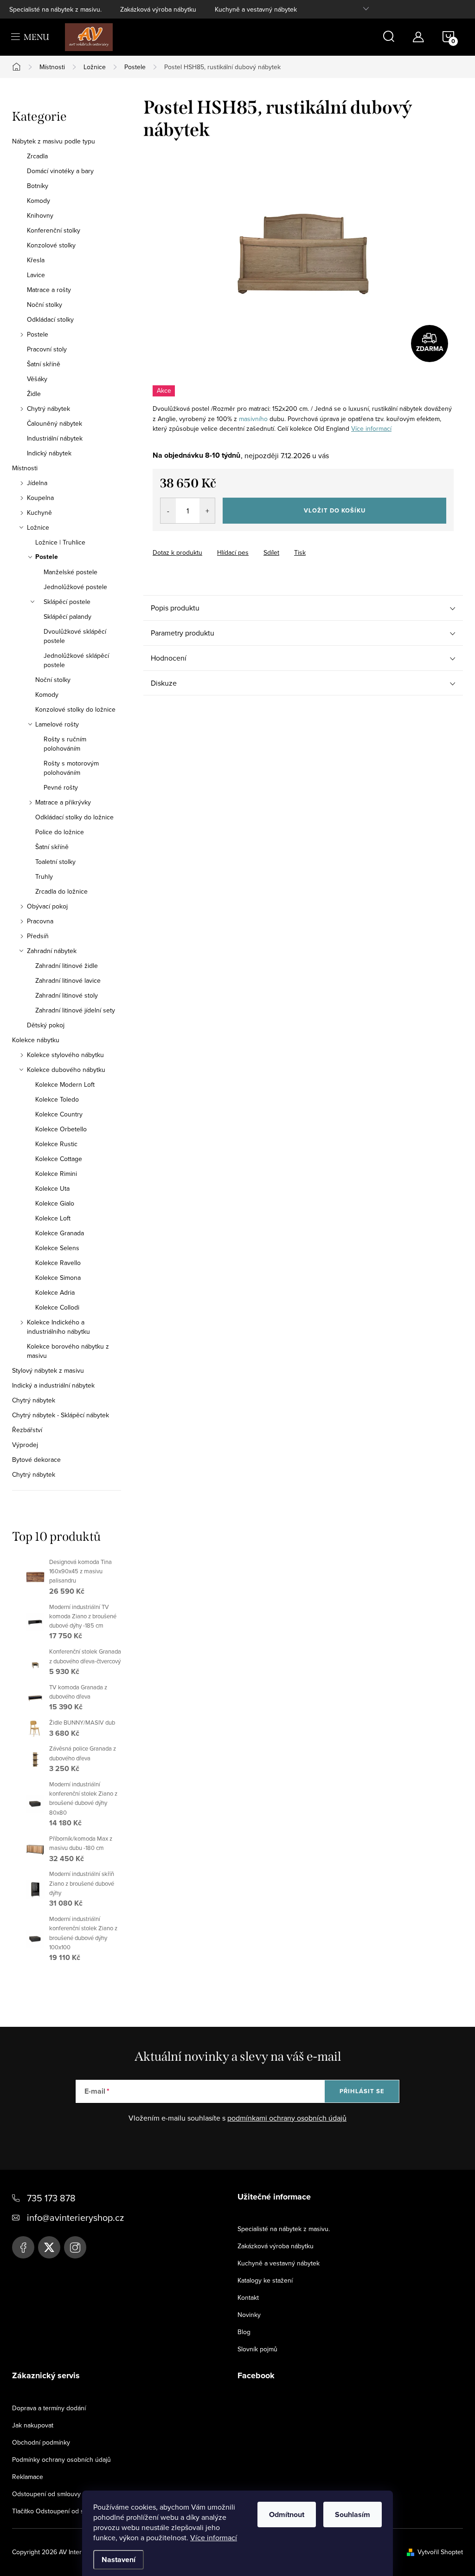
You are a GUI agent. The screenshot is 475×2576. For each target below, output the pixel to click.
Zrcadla (37, 156)
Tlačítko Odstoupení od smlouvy (58, 2511)
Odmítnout (287, 2514)
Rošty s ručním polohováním (65, 744)
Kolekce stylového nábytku (65, 1055)
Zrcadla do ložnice (61, 891)
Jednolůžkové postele (75, 587)
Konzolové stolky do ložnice (75, 709)
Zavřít (204, 544)
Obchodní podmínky (41, 2442)
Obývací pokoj (47, 906)
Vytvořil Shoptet (440, 2552)
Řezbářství (27, 1430)
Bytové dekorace (36, 1460)
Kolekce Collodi (57, 1307)
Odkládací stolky (50, 319)
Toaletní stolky (55, 862)
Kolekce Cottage (59, 1159)
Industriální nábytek (55, 438)
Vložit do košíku (335, 510)
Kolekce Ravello (58, 1263)
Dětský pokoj (46, 1025)
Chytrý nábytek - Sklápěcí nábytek (61, 1415)
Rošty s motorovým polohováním (71, 768)
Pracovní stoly (47, 349)
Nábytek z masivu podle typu (54, 141)
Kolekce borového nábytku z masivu (68, 1351)
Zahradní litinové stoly (67, 995)
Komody (39, 201)
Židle (34, 394)
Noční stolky (45, 305)
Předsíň (38, 936)
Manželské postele (71, 572)
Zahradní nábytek (52, 951)
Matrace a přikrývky (63, 802)
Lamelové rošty (57, 724)
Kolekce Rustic (56, 1144)
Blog (244, 2332)
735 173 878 (51, 2198)
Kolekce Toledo (57, 1099)
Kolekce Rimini (56, 1174)
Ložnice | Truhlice (60, 542)
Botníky (38, 186)
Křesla (36, 260)
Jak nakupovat (33, 2425)
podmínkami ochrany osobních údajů (287, 2118)
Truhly (44, 876)
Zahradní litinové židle (67, 966)
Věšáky (37, 379)
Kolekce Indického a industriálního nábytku (58, 1327)
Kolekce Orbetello (61, 1129)
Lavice (36, 275)
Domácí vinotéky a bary (60, 171)
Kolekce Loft (53, 1218)
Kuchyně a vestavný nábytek (256, 9)
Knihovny (40, 215)
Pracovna (40, 921)
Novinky (249, 2315)
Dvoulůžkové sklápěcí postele (75, 636)
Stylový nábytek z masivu (48, 1370)
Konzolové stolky (51, 245)
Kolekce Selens (57, 1248)
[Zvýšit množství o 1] (207, 511)
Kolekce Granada (60, 1233)
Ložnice (38, 527)
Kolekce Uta (52, 1188)
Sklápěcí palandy (67, 616)
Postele (38, 334)
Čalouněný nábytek (55, 423)
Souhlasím (353, 2514)
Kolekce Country (59, 1114)
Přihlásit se (362, 2091)
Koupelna (40, 498)
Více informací (214, 2537)
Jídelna (37, 483)
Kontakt (248, 2297)
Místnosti (25, 468)
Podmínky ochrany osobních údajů (61, 2459)
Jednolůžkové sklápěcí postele (76, 660)
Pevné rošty (61, 787)
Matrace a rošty (49, 290)
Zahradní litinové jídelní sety (75, 1010)
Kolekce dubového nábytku (66, 1070)
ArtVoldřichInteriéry (23, 2247)
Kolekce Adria (55, 1292)
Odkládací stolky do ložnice (74, 817)
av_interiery (75, 2247)
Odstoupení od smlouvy (46, 2494)
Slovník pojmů (257, 2349)
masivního (253, 419)
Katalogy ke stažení (265, 2280)
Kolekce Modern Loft (65, 1084)
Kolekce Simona (58, 1278)
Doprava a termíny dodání (49, 2408)
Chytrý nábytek (48, 409)
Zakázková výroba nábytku (158, 9)
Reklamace (28, 2477)
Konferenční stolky (54, 230)
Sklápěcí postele (67, 602)
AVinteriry (49, 2247)
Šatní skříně (44, 364)
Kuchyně (39, 513)
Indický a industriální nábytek (53, 1385)
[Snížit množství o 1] (168, 511)
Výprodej (25, 1445)
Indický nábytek (49, 453)
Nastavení (119, 2560)
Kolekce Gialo (55, 1203)
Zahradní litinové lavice (68, 980)
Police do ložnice (60, 832)
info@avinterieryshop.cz (75, 2217)
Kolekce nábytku (36, 1040)
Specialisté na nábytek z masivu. (55, 9)
